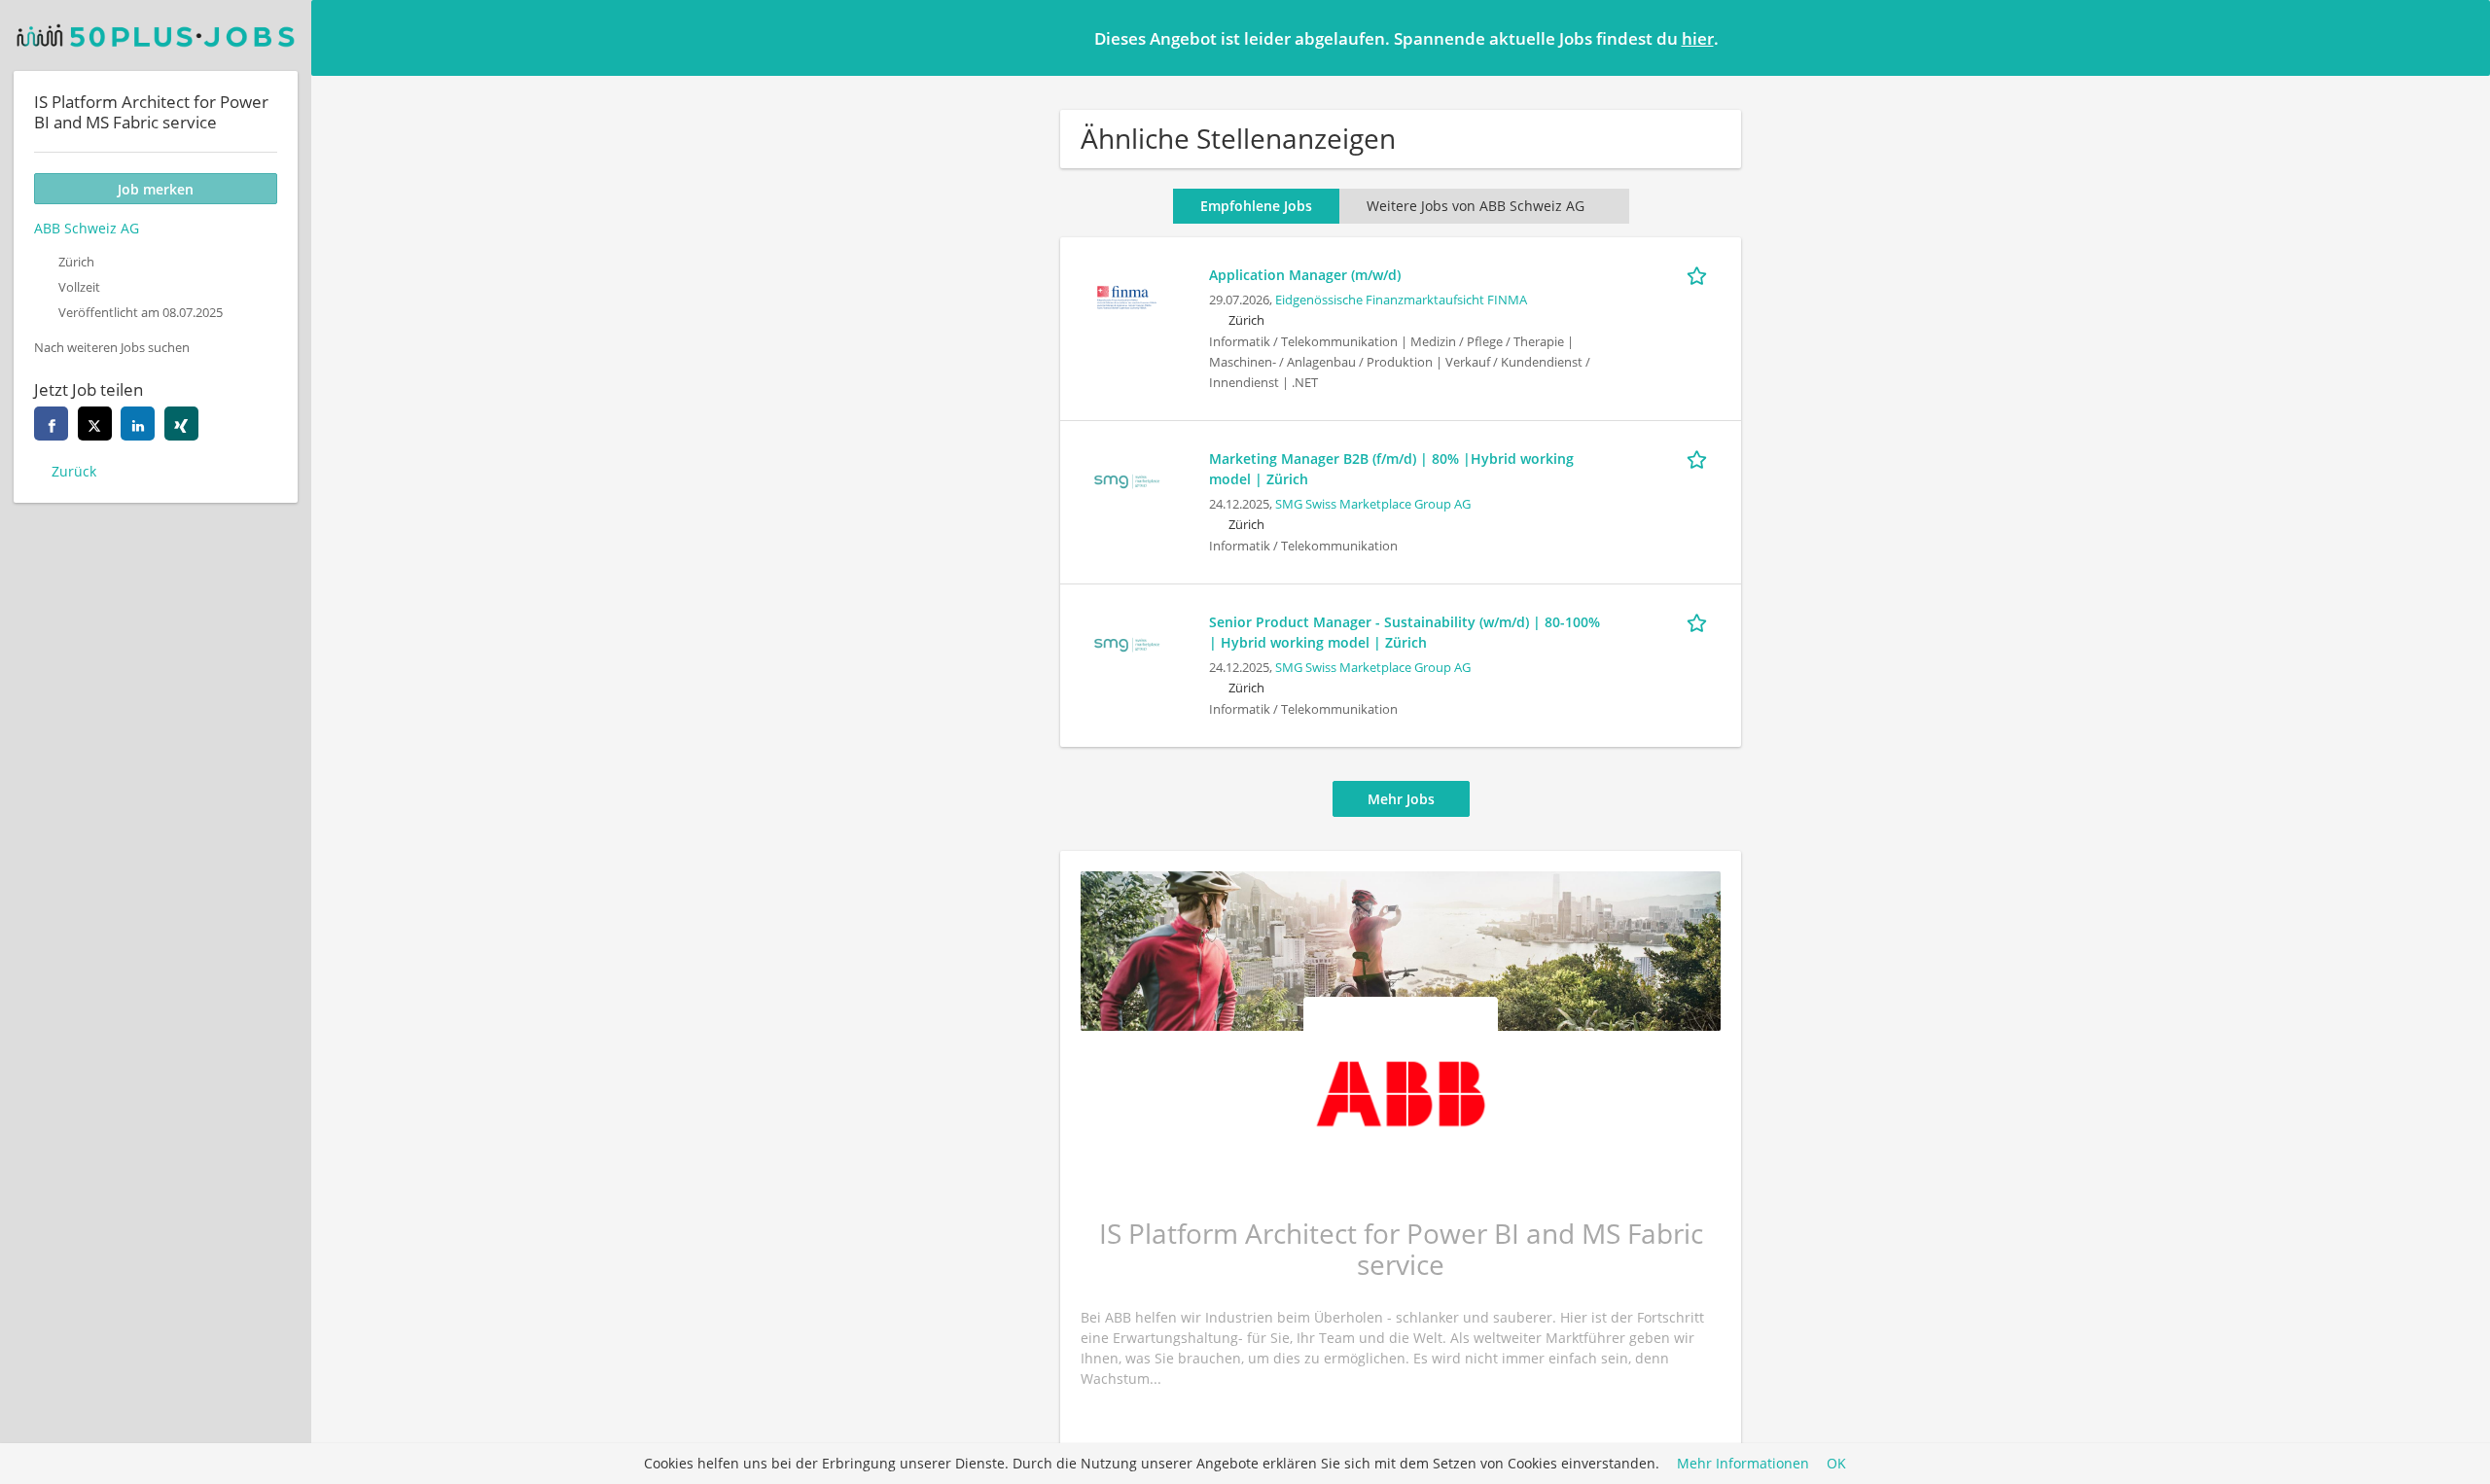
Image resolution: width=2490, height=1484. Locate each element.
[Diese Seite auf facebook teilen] (51, 424)
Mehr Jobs (1401, 799)
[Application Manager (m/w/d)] (1126, 295)
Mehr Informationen (1743, 1464)
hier (1698, 38)
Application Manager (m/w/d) (1305, 275)
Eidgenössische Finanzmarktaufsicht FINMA (1401, 300)
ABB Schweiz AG (87, 228)
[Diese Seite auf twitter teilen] (95, 424)
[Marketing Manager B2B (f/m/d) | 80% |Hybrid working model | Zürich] (1126, 479)
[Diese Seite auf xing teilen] (181, 424)
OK (1836, 1464)
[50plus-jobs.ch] (156, 35)
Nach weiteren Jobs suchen (112, 348)
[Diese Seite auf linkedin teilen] (138, 424)
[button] (2460, 37)
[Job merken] (1700, 274)
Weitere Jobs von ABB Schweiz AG (1476, 206)
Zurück (74, 471)
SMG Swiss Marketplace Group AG (1373, 504)
